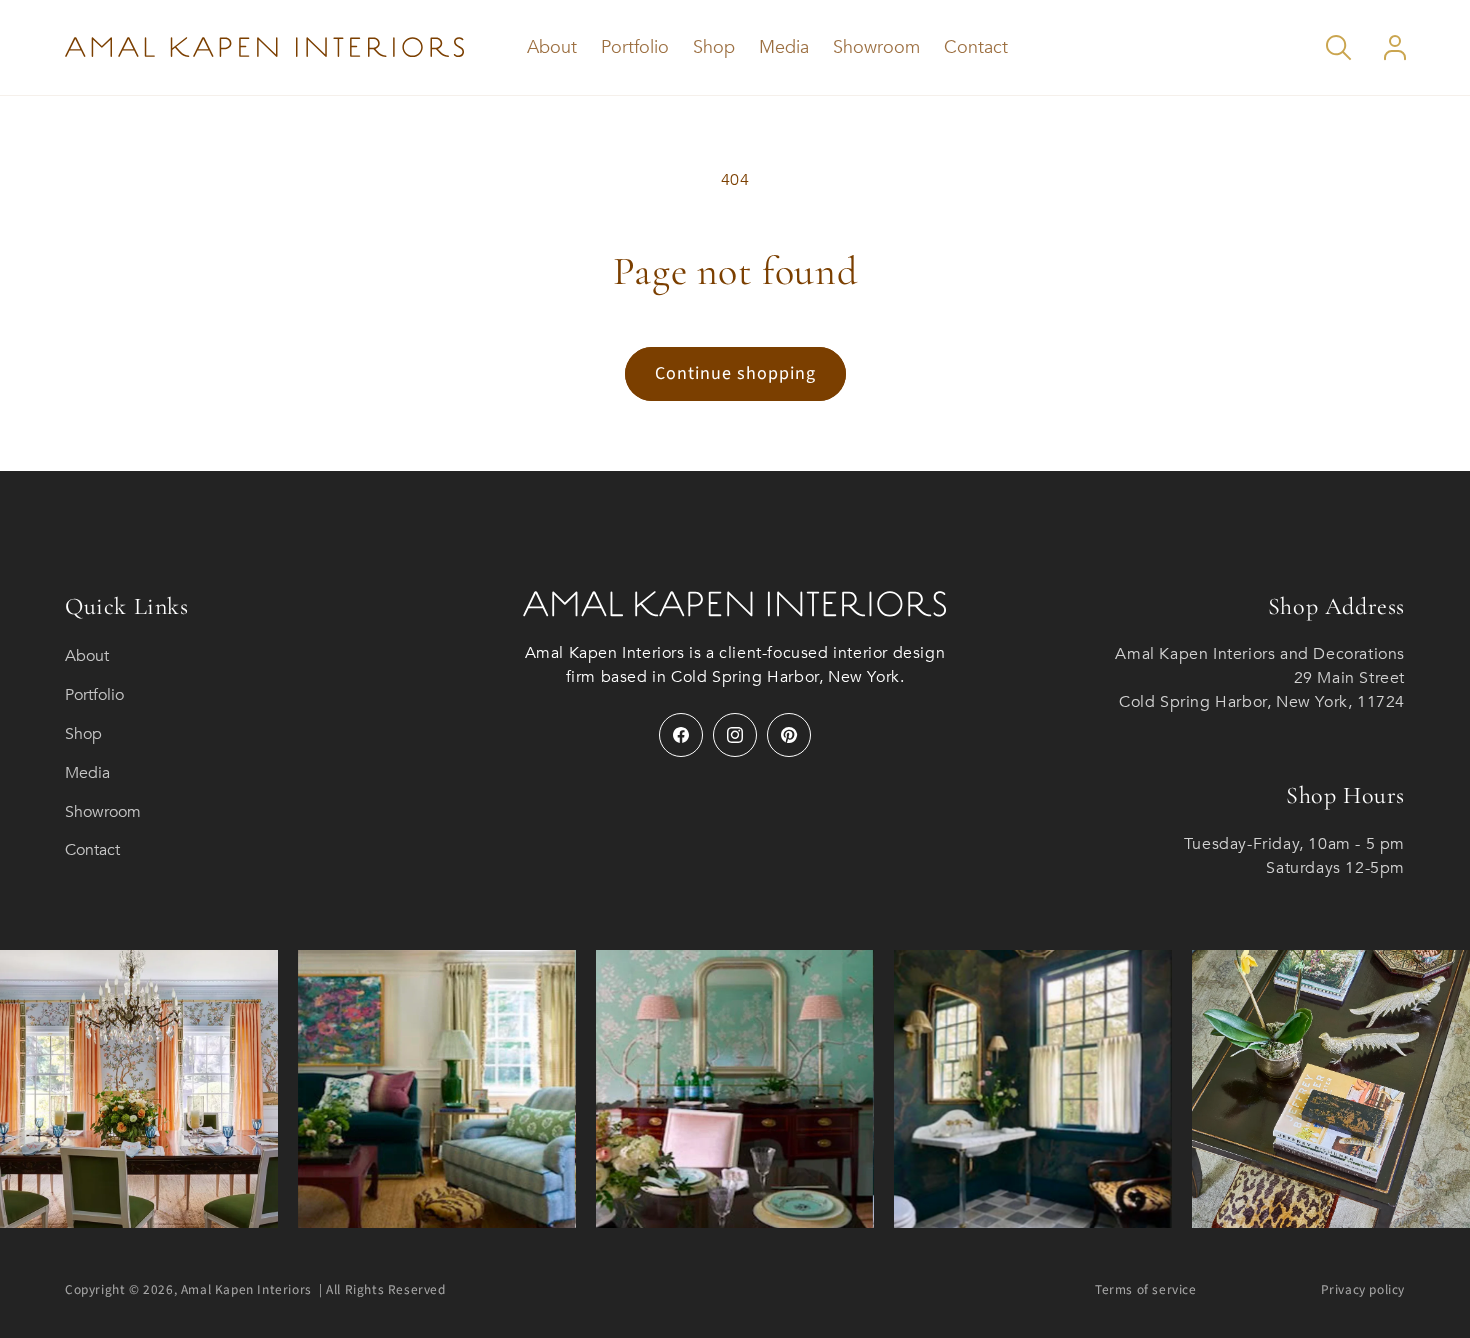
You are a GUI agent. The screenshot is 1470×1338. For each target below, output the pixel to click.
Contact (92, 850)
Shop (83, 734)
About (87, 656)
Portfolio (94, 695)
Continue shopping (735, 373)
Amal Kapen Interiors (246, 1289)
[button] (1339, 48)
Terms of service (1146, 1289)
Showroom (103, 812)
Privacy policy (1363, 1289)
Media (87, 773)
